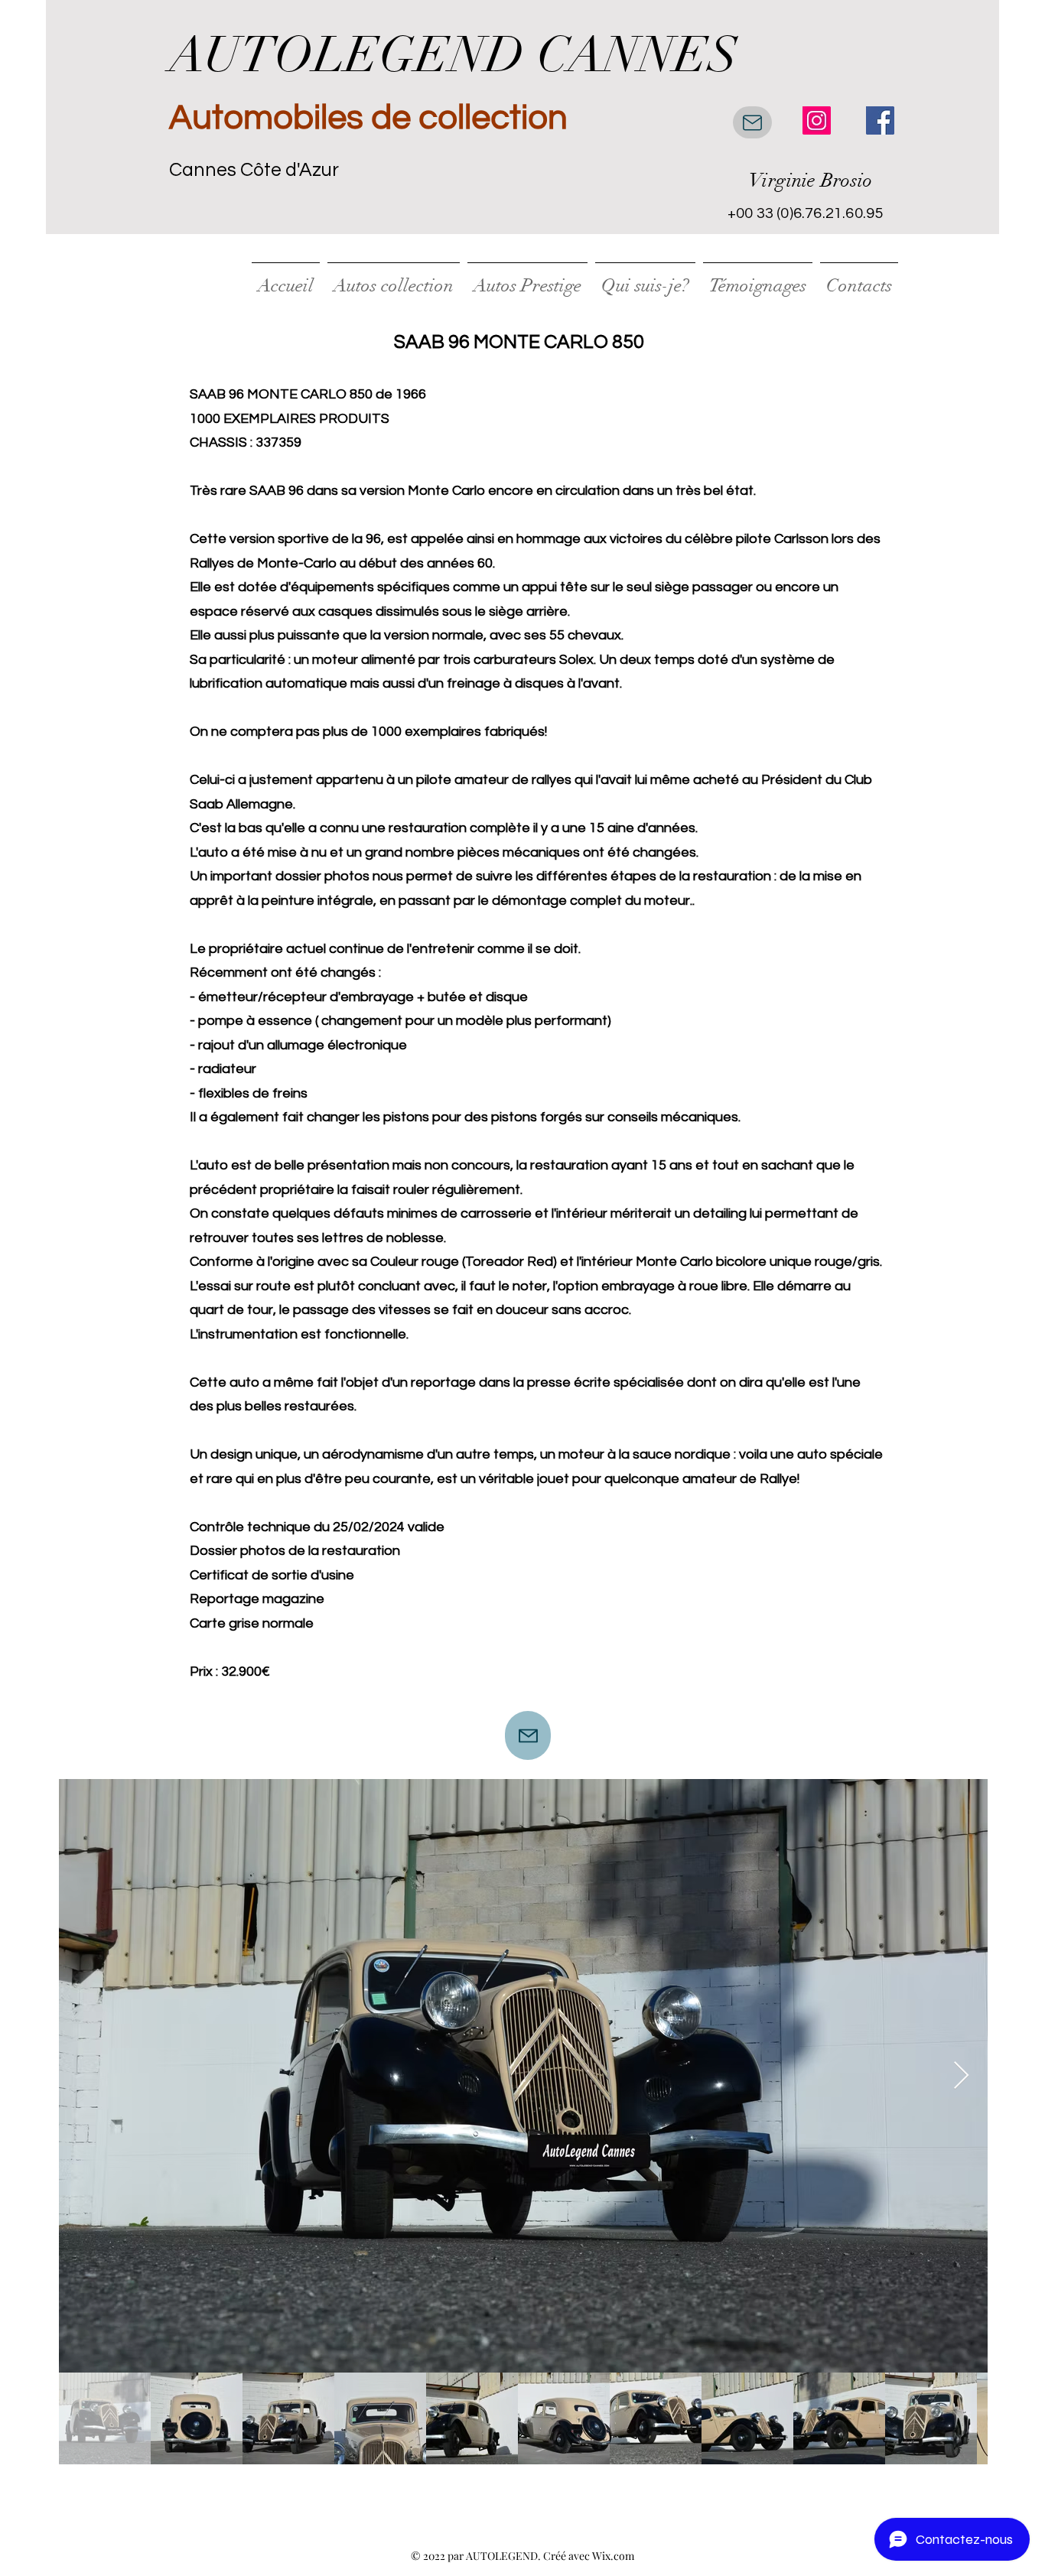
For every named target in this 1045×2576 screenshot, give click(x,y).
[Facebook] (880, 120)
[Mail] (752, 122)
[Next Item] (961, 2076)
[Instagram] (817, 120)
